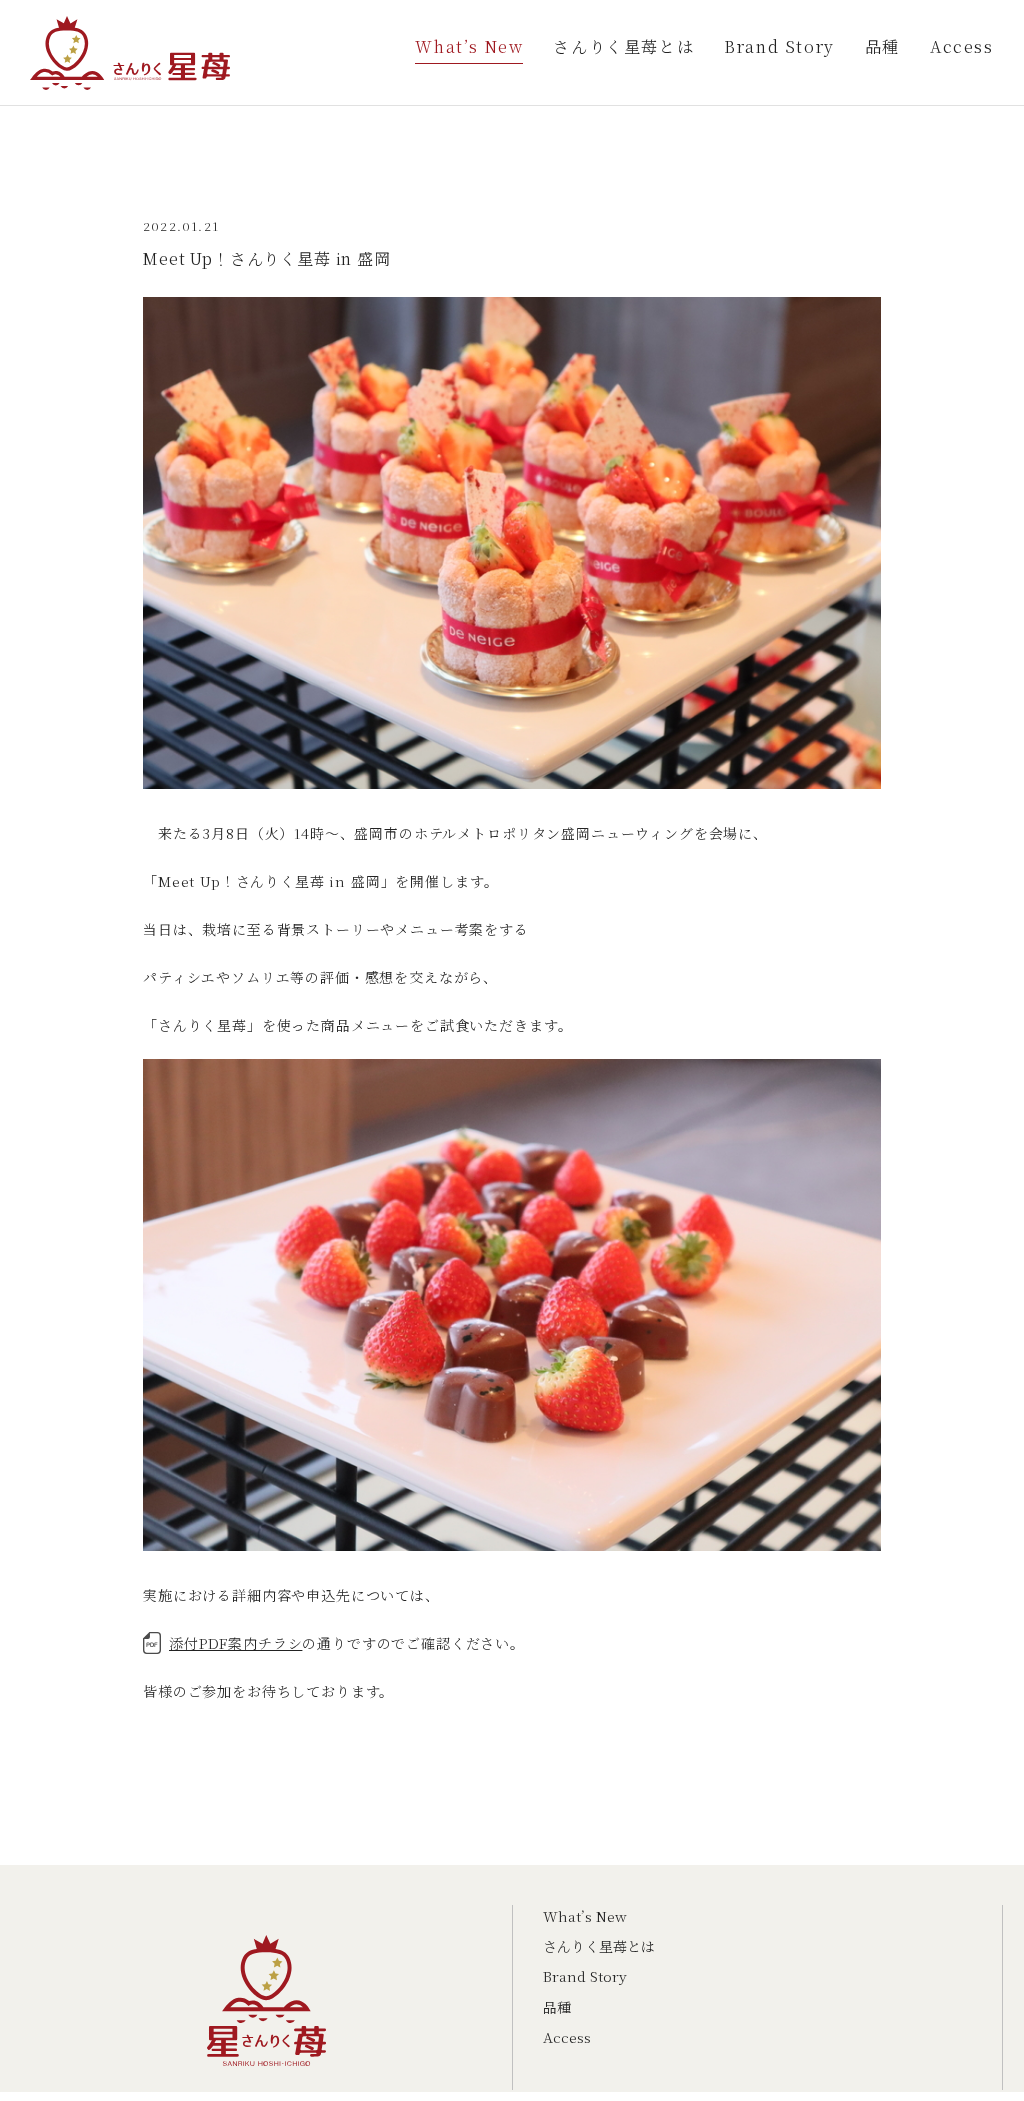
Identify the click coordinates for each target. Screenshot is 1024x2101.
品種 (882, 46)
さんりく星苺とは (623, 46)
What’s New (469, 46)
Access (962, 46)
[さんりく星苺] (130, 67)
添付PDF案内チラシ (235, 1643)
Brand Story (779, 46)
